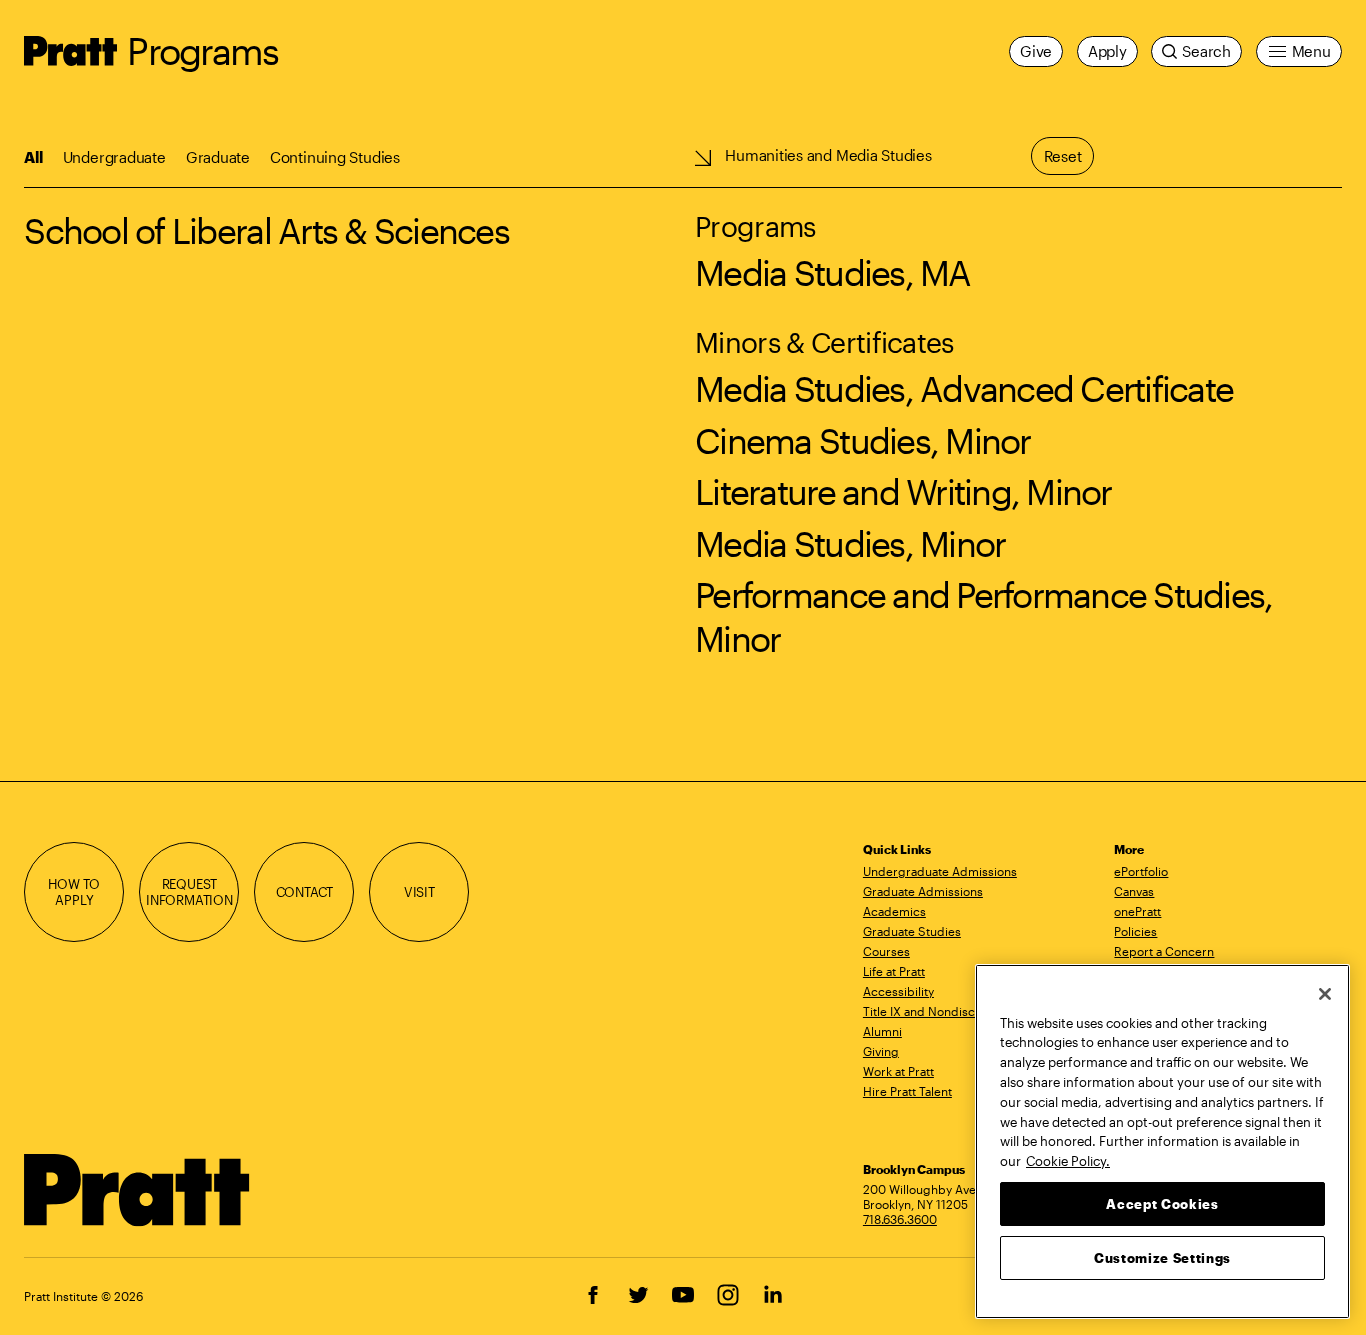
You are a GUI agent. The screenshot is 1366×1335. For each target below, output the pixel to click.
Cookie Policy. (1068, 1160)
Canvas (1134, 891)
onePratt (1137, 911)
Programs (202, 50)
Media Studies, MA (832, 272)
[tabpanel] (683, 409)
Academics (894, 911)
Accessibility (898, 991)
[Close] (1325, 994)
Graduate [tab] (218, 157)
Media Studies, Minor (850, 543)
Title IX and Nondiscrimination (947, 1011)
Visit (419, 891)
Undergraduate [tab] (114, 157)
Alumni (882, 1031)
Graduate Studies (912, 931)
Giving (881, 1051)
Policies (1135, 931)
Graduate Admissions (923, 891)
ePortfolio (1141, 871)
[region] (1162, 1141)
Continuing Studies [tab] (335, 157)
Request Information (189, 891)
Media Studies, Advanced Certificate (964, 388)
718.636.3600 (900, 1219)
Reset (1063, 156)
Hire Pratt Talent (907, 1091)
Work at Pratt (898, 1071)
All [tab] (33, 157)
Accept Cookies (1162, 1203)
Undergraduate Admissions (940, 871)
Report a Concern (1164, 951)
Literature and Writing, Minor (903, 491)
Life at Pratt (894, 971)
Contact (305, 891)
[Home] (137, 1190)
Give (1036, 51)
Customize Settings (1162, 1257)
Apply (1107, 51)
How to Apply (74, 891)
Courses (886, 951)
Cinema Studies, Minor (862, 440)
